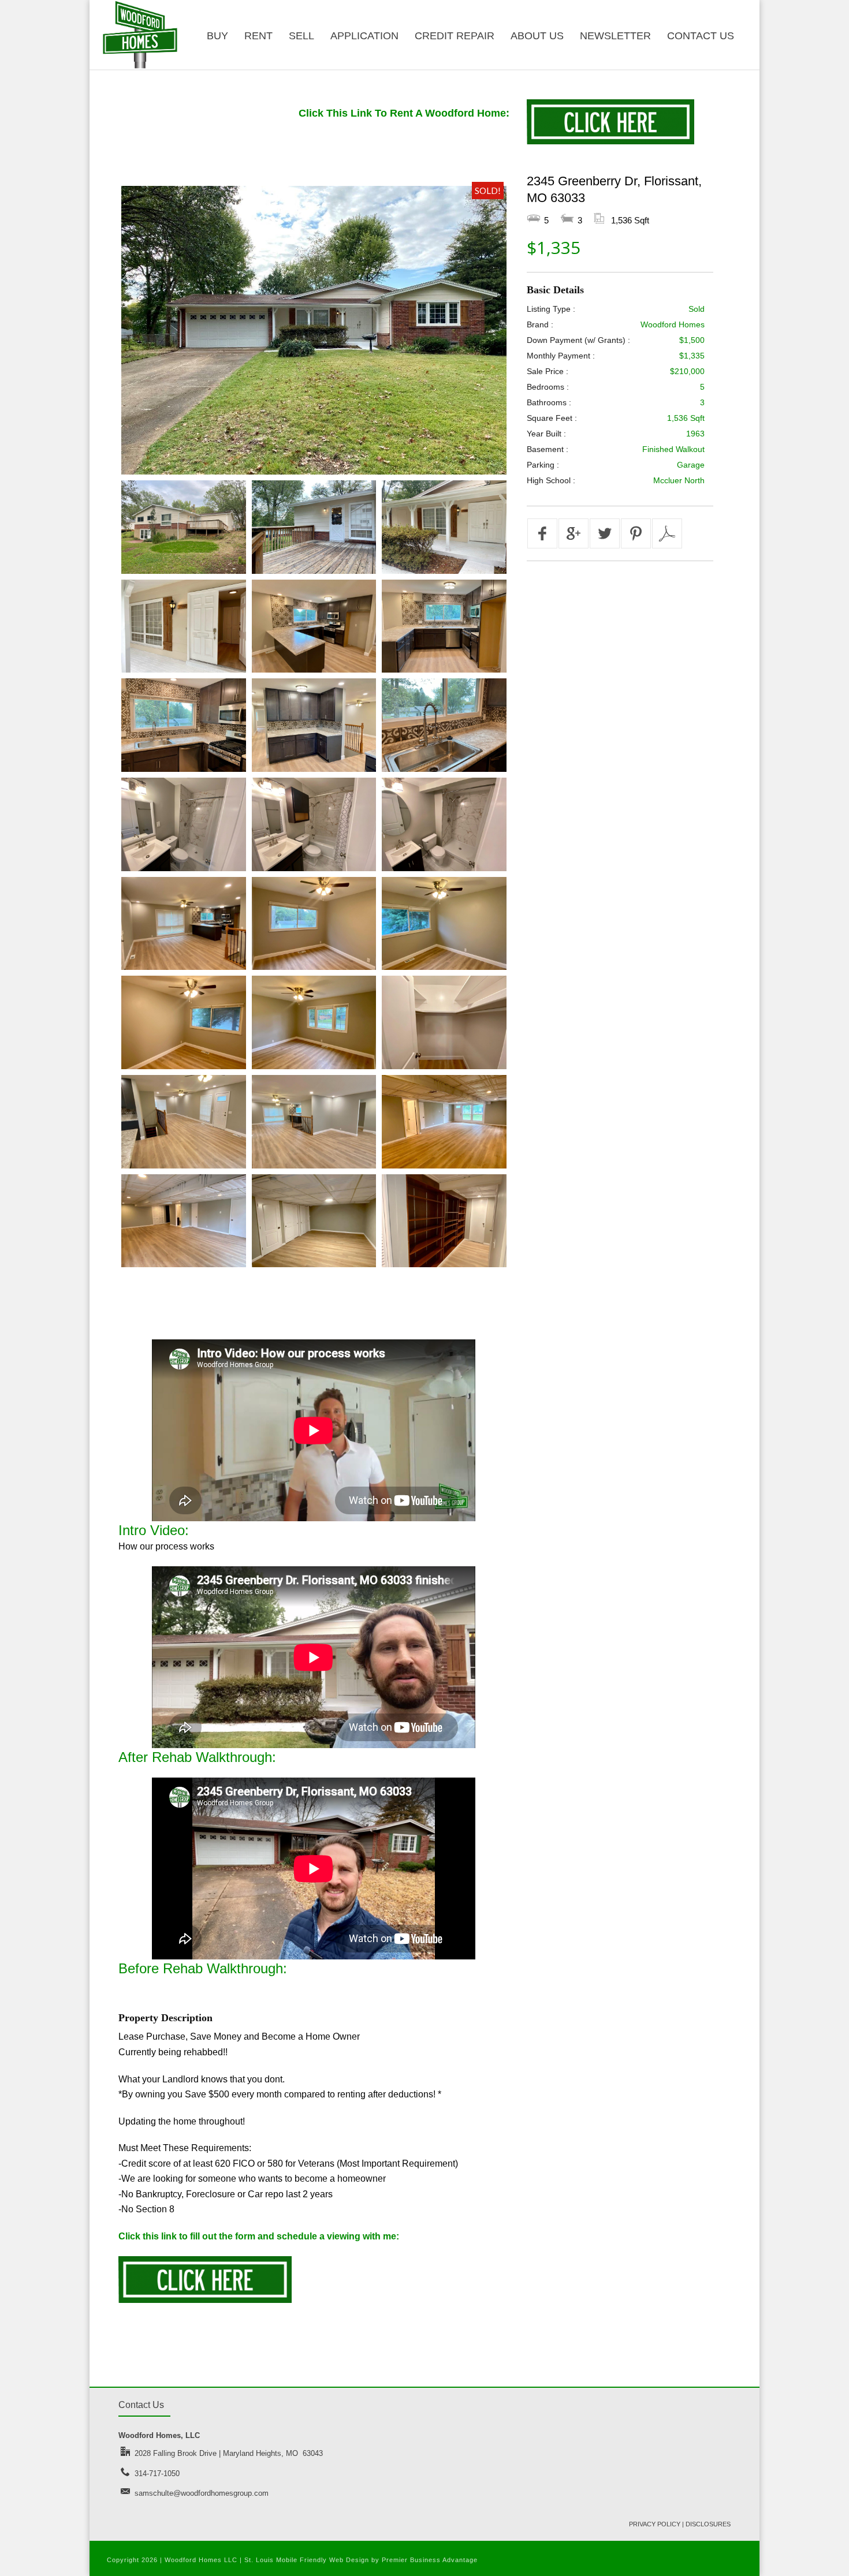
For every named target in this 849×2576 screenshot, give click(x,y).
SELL (301, 36)
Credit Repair (455, 36)
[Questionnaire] (205, 2300)
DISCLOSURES (708, 2524)
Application (364, 36)
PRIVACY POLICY (655, 2524)
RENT (258, 36)
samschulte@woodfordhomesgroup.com (202, 2493)
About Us (537, 36)
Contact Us (701, 36)
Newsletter (615, 36)
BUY (217, 36)
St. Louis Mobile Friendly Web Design (307, 2560)
